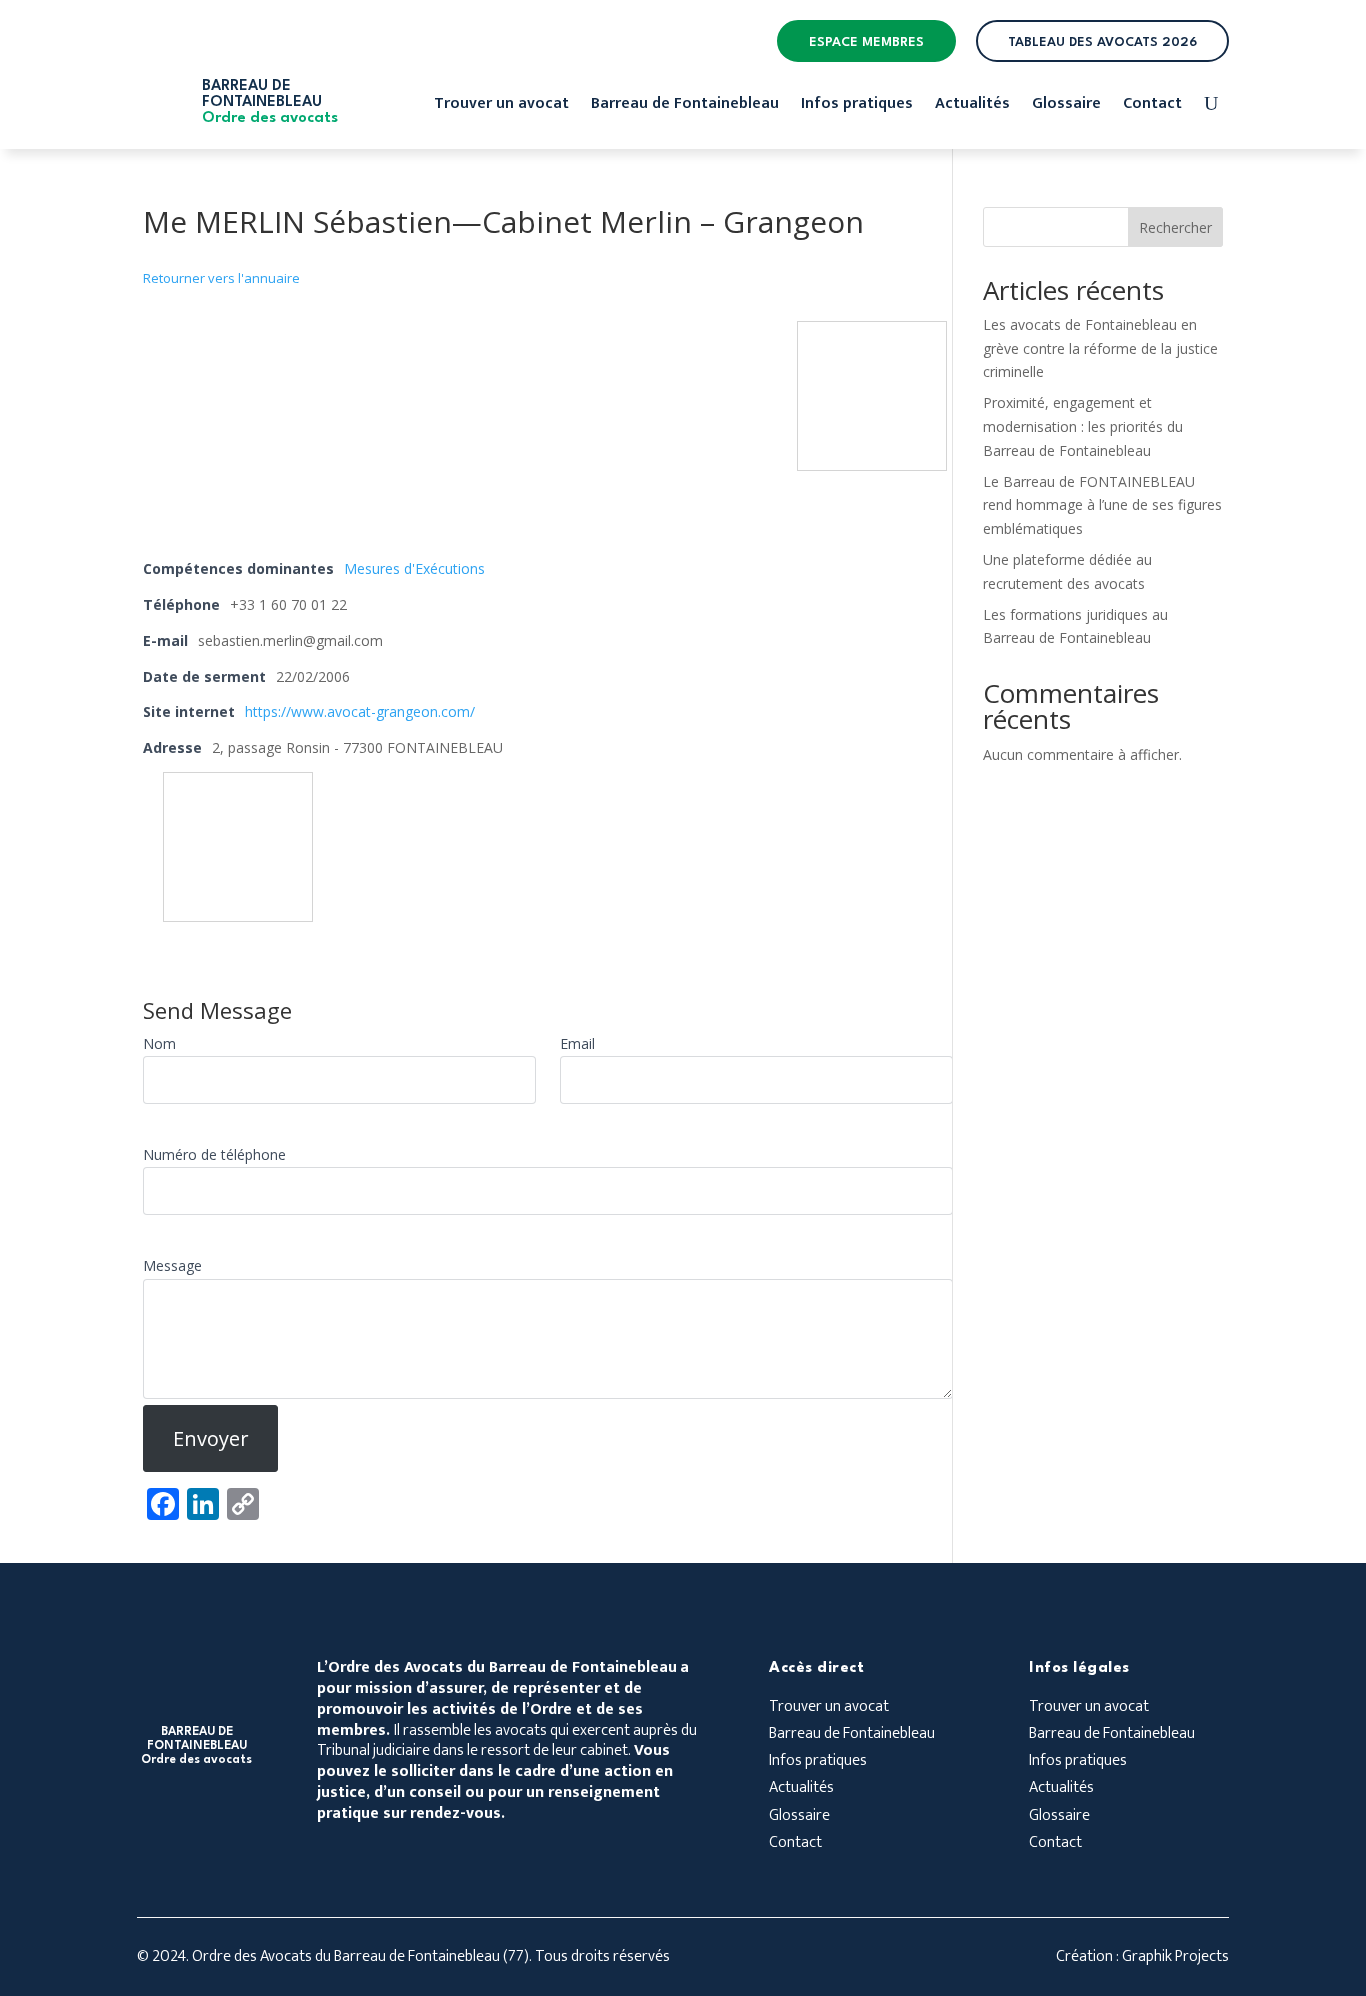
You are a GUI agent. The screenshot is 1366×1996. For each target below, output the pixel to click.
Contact (1152, 107)
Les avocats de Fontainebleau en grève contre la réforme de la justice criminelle (1100, 348)
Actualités (972, 107)
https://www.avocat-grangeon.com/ (360, 711)
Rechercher (1175, 227)
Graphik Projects (1175, 1956)
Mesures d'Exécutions (414, 568)
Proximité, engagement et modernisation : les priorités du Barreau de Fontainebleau (1083, 426)
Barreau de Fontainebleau (685, 107)
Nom (159, 1043)
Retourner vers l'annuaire (221, 278)
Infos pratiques (857, 107)
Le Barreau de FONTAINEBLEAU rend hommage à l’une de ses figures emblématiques (1102, 505)
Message (172, 1265)
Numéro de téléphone (214, 1154)
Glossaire (1066, 107)
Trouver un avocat (501, 107)
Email (577, 1043)
